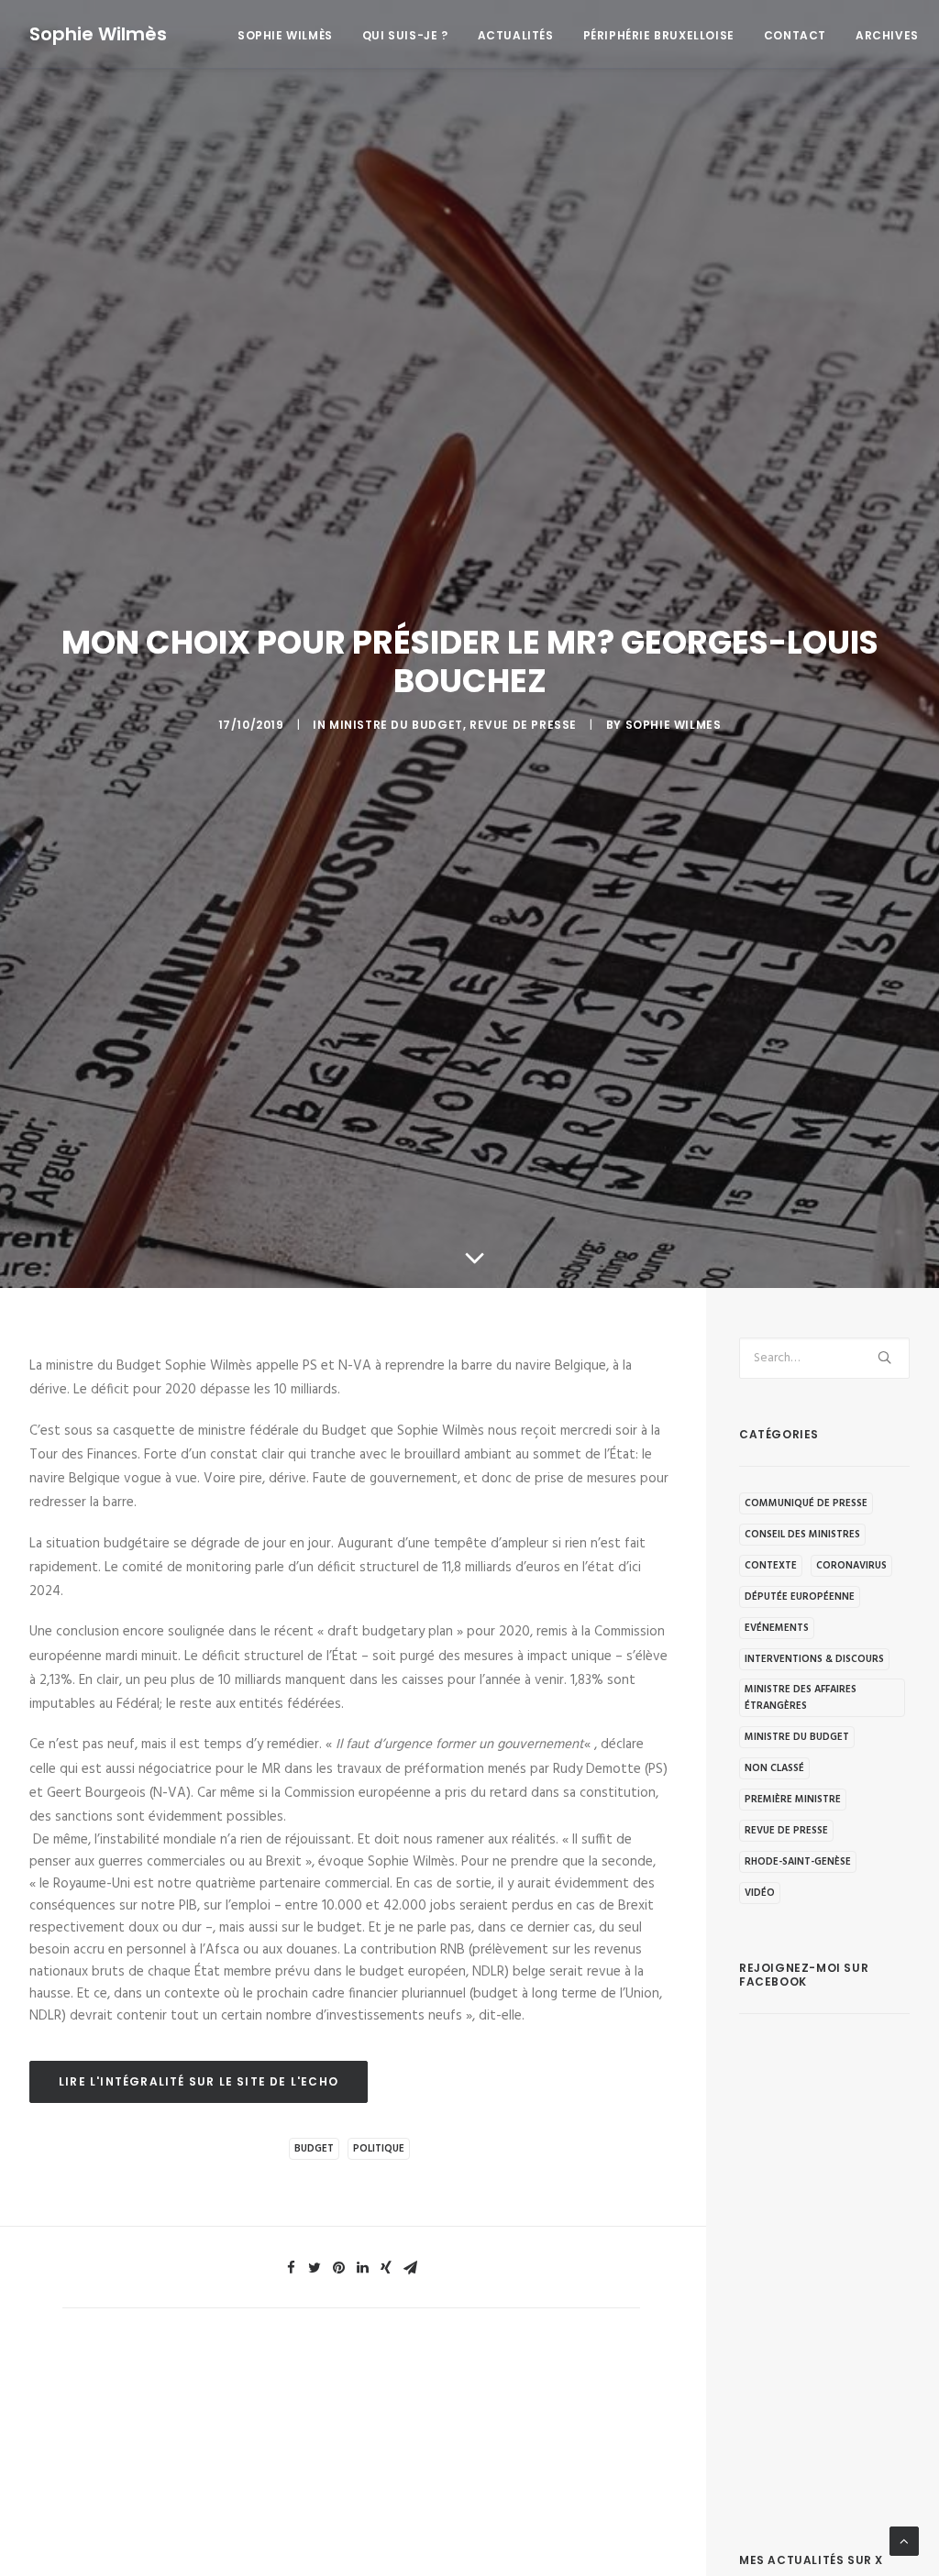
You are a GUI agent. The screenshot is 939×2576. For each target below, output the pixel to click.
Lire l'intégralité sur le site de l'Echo (199, 2081)
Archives (887, 35)
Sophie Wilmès (285, 35)
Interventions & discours (814, 1659)
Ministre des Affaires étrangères (801, 1698)
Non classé (774, 1768)
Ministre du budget (396, 725)
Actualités (516, 35)
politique (379, 2149)
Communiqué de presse (806, 1503)
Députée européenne (800, 1597)
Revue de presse (523, 725)
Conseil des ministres (802, 1535)
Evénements (777, 1628)
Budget (314, 2149)
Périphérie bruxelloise (659, 35)
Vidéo (760, 1893)
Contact (795, 35)
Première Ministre (793, 1800)
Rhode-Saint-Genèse (798, 1862)
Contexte (771, 1566)
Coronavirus (851, 1566)
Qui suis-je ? (405, 35)
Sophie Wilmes (674, 725)
